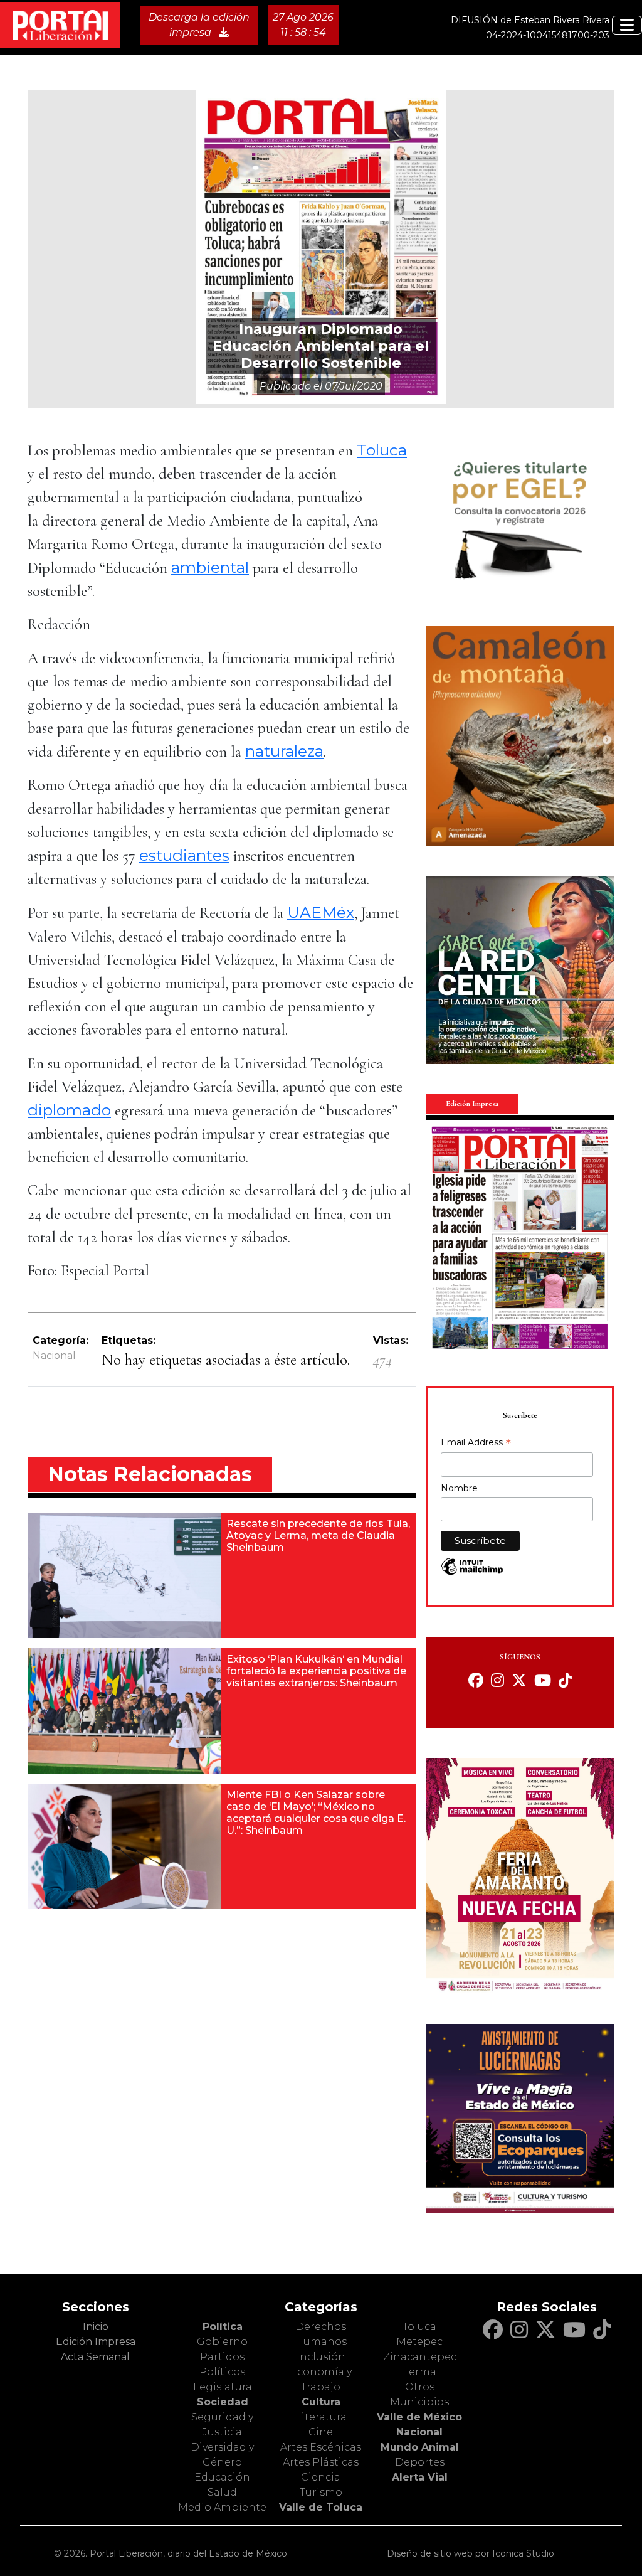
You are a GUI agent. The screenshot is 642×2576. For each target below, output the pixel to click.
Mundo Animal (420, 2447)
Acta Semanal (95, 2357)
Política (223, 2327)
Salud (222, 2492)
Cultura (321, 2402)
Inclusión (321, 2357)
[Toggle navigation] (627, 25)
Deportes (420, 2462)
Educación (222, 2477)
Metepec (419, 2342)
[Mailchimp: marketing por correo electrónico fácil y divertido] (472, 1573)
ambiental (210, 567)
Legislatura (223, 2387)
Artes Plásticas (321, 2462)
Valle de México (419, 2417)
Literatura (321, 2417)
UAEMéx (321, 912)
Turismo (321, 2492)
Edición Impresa (96, 2342)
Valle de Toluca (321, 2507)
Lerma (419, 2372)
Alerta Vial (420, 2477)
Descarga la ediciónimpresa (199, 25)
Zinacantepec (420, 2357)
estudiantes (184, 855)
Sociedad (223, 2402)
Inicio (96, 2327)
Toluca (382, 450)
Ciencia (321, 2477)
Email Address (476, 1444)
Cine (321, 2432)
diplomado (69, 1110)
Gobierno (222, 2342)
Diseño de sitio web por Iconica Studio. (471, 2553)
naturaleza (284, 751)
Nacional (54, 1355)
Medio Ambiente (222, 2507)
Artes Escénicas (321, 2447)
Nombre (459, 1488)
